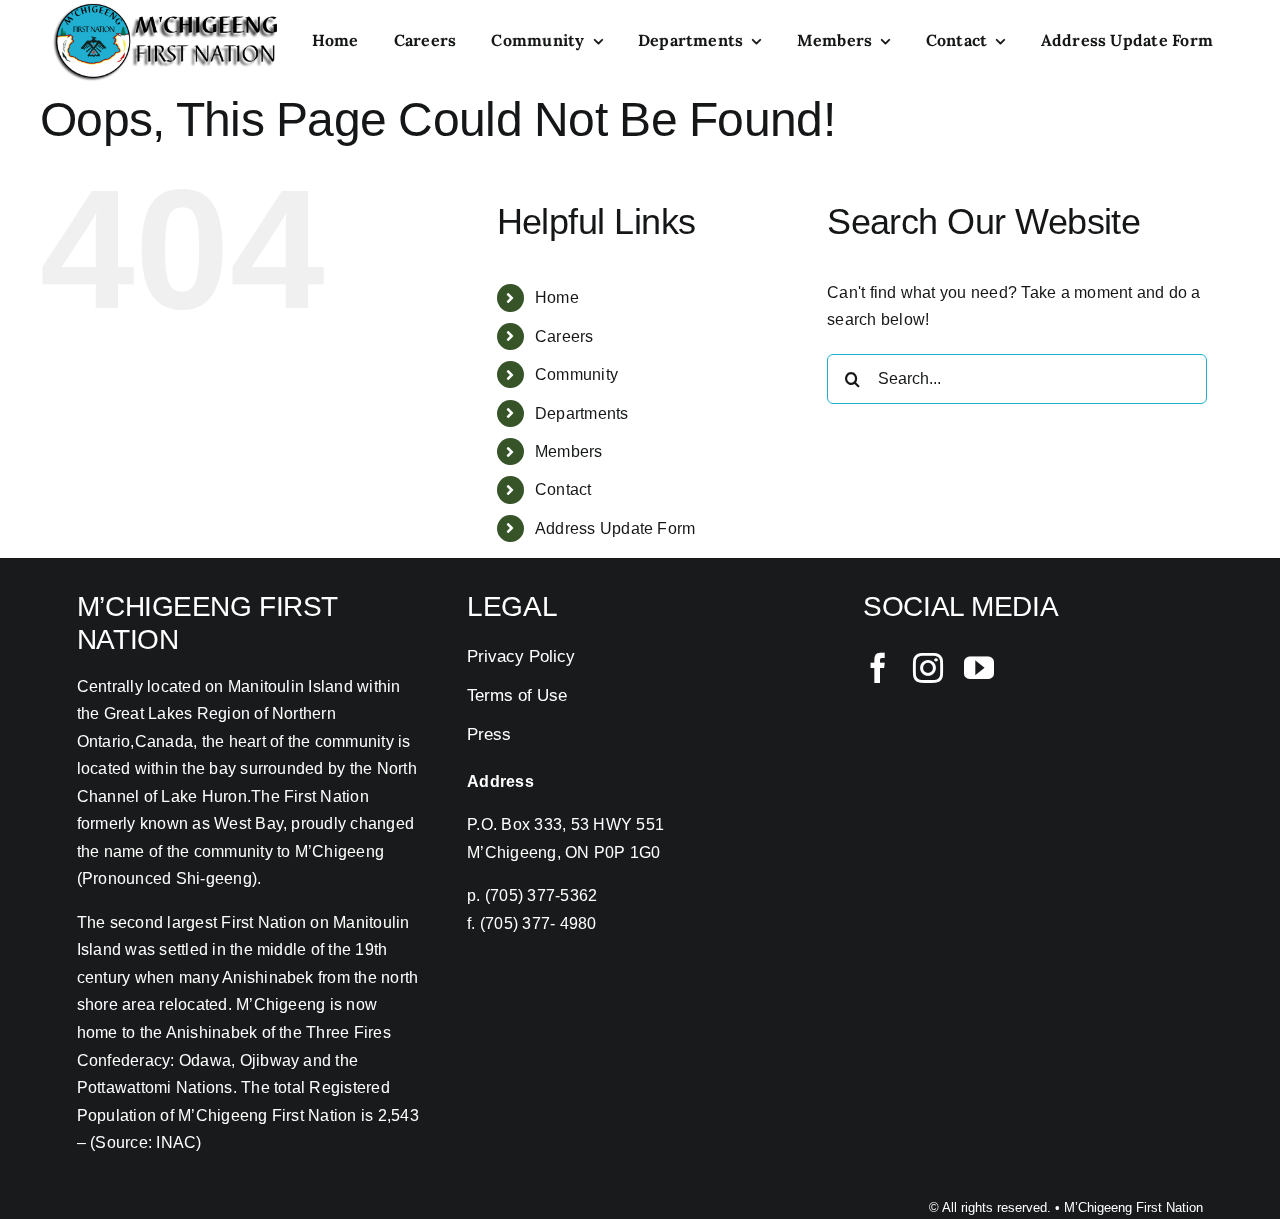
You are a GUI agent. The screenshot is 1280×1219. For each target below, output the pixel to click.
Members (569, 451)
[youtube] (979, 668)
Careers (564, 336)
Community (576, 374)
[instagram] (928, 668)
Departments (582, 413)
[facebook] (878, 668)
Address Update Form (615, 528)
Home (557, 297)
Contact (563, 489)
